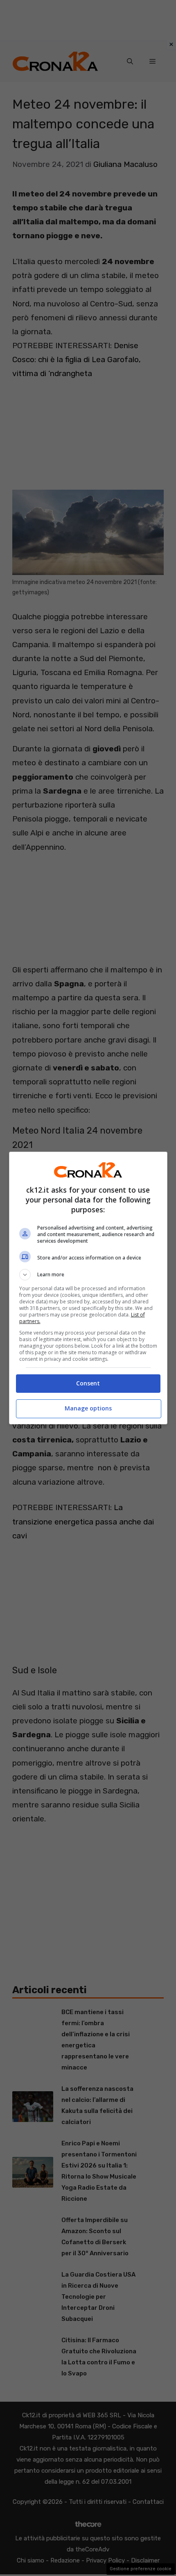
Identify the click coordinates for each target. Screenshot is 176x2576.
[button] (88, 1275)
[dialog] (88, 1288)
